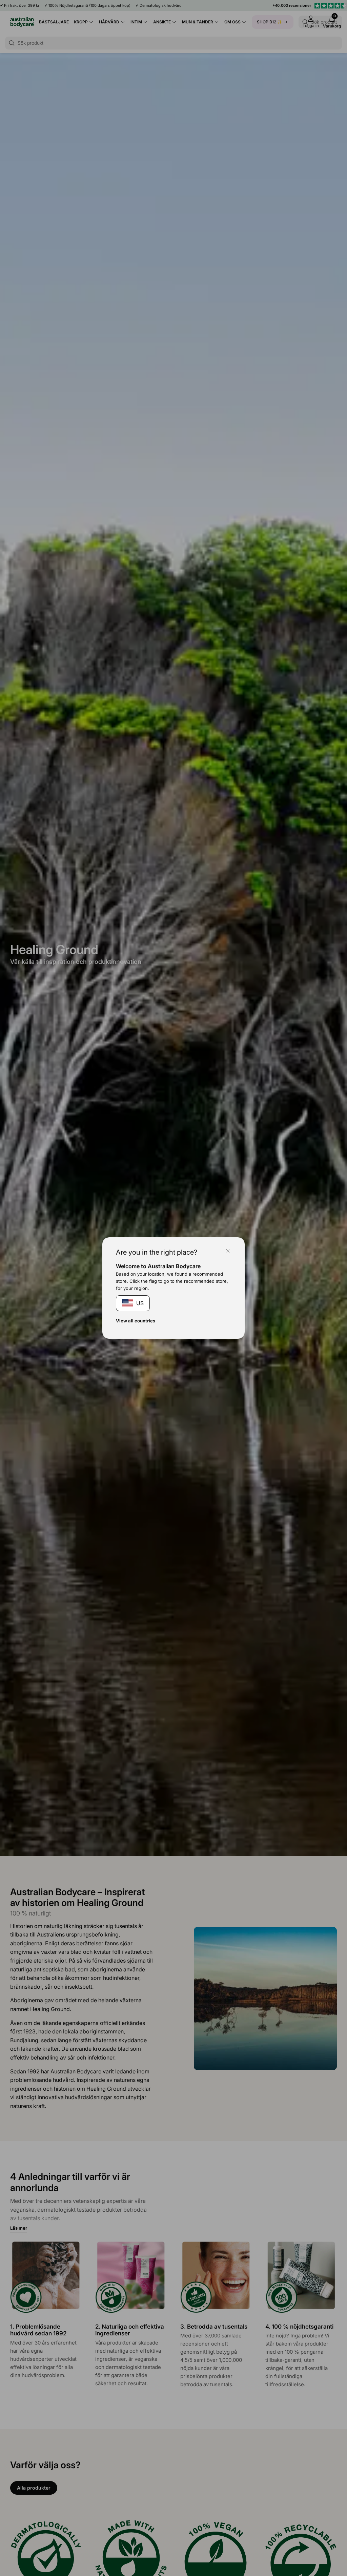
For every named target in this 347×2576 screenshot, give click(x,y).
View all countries (136, 1321)
